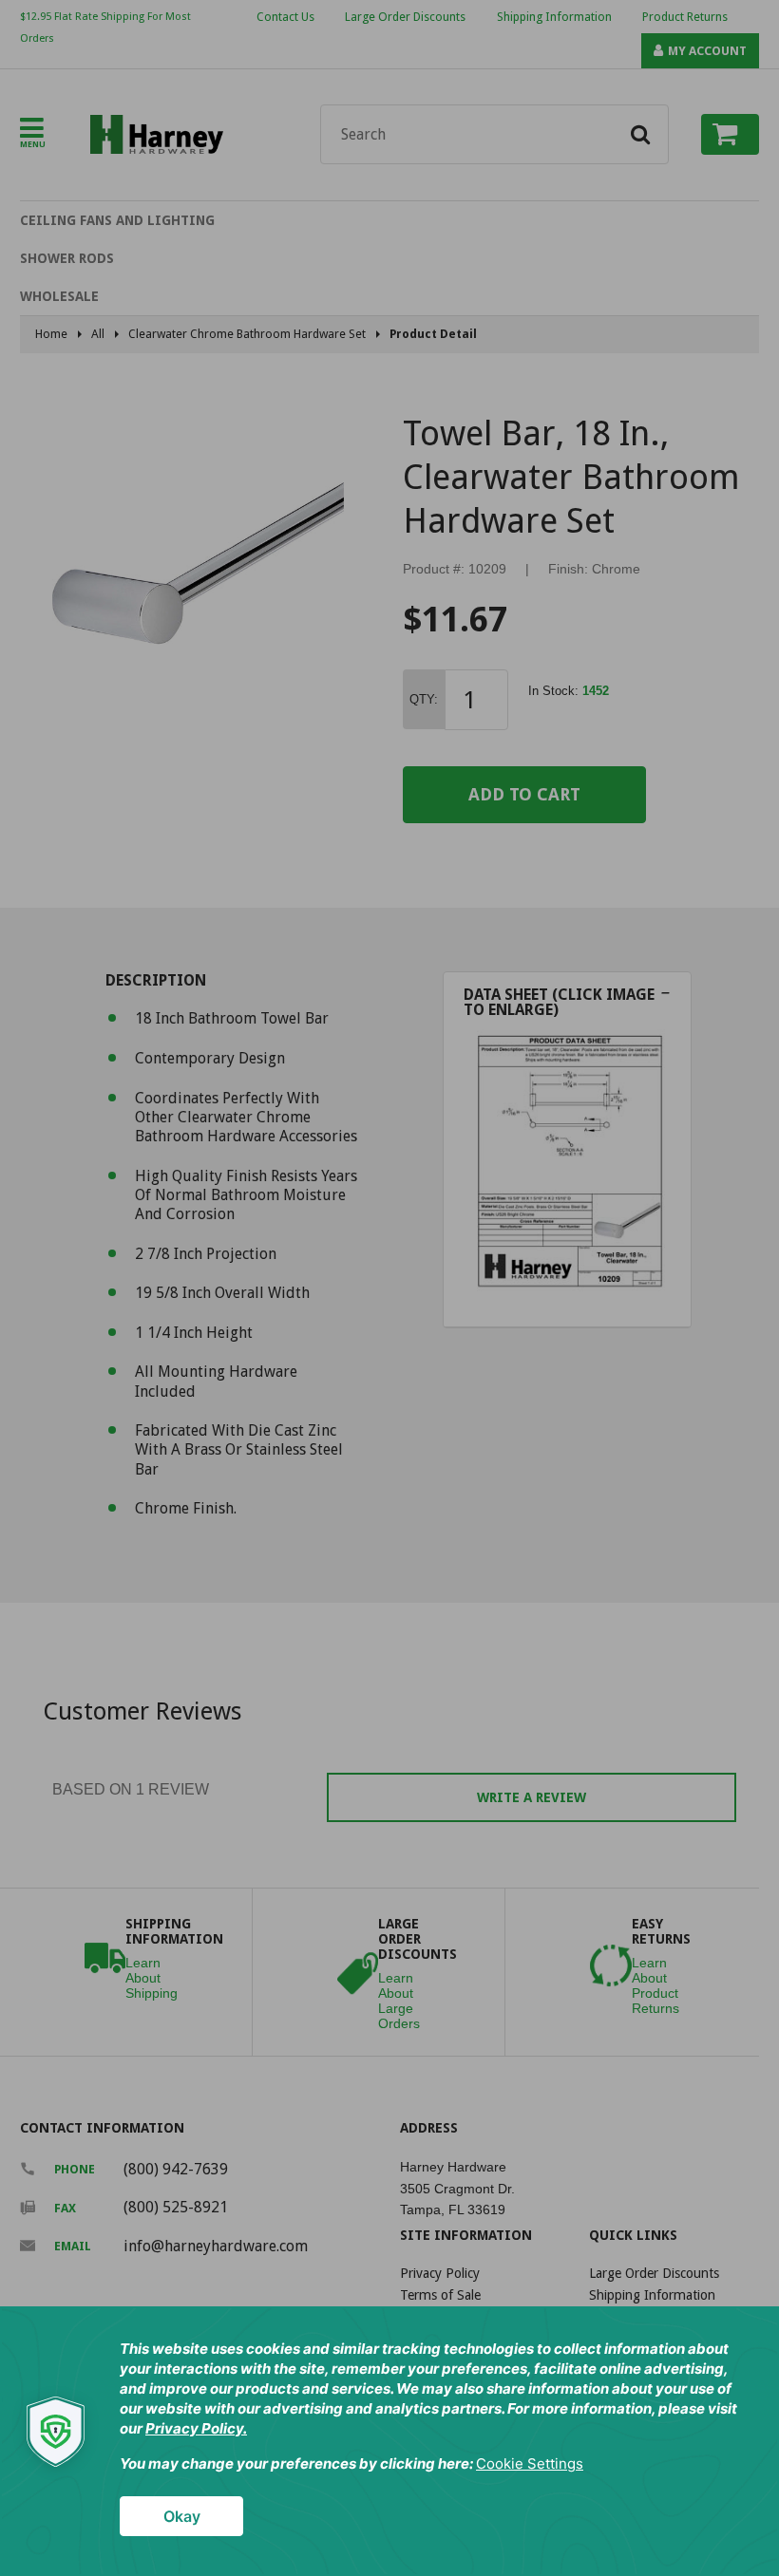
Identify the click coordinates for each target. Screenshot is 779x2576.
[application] (389, 2441)
